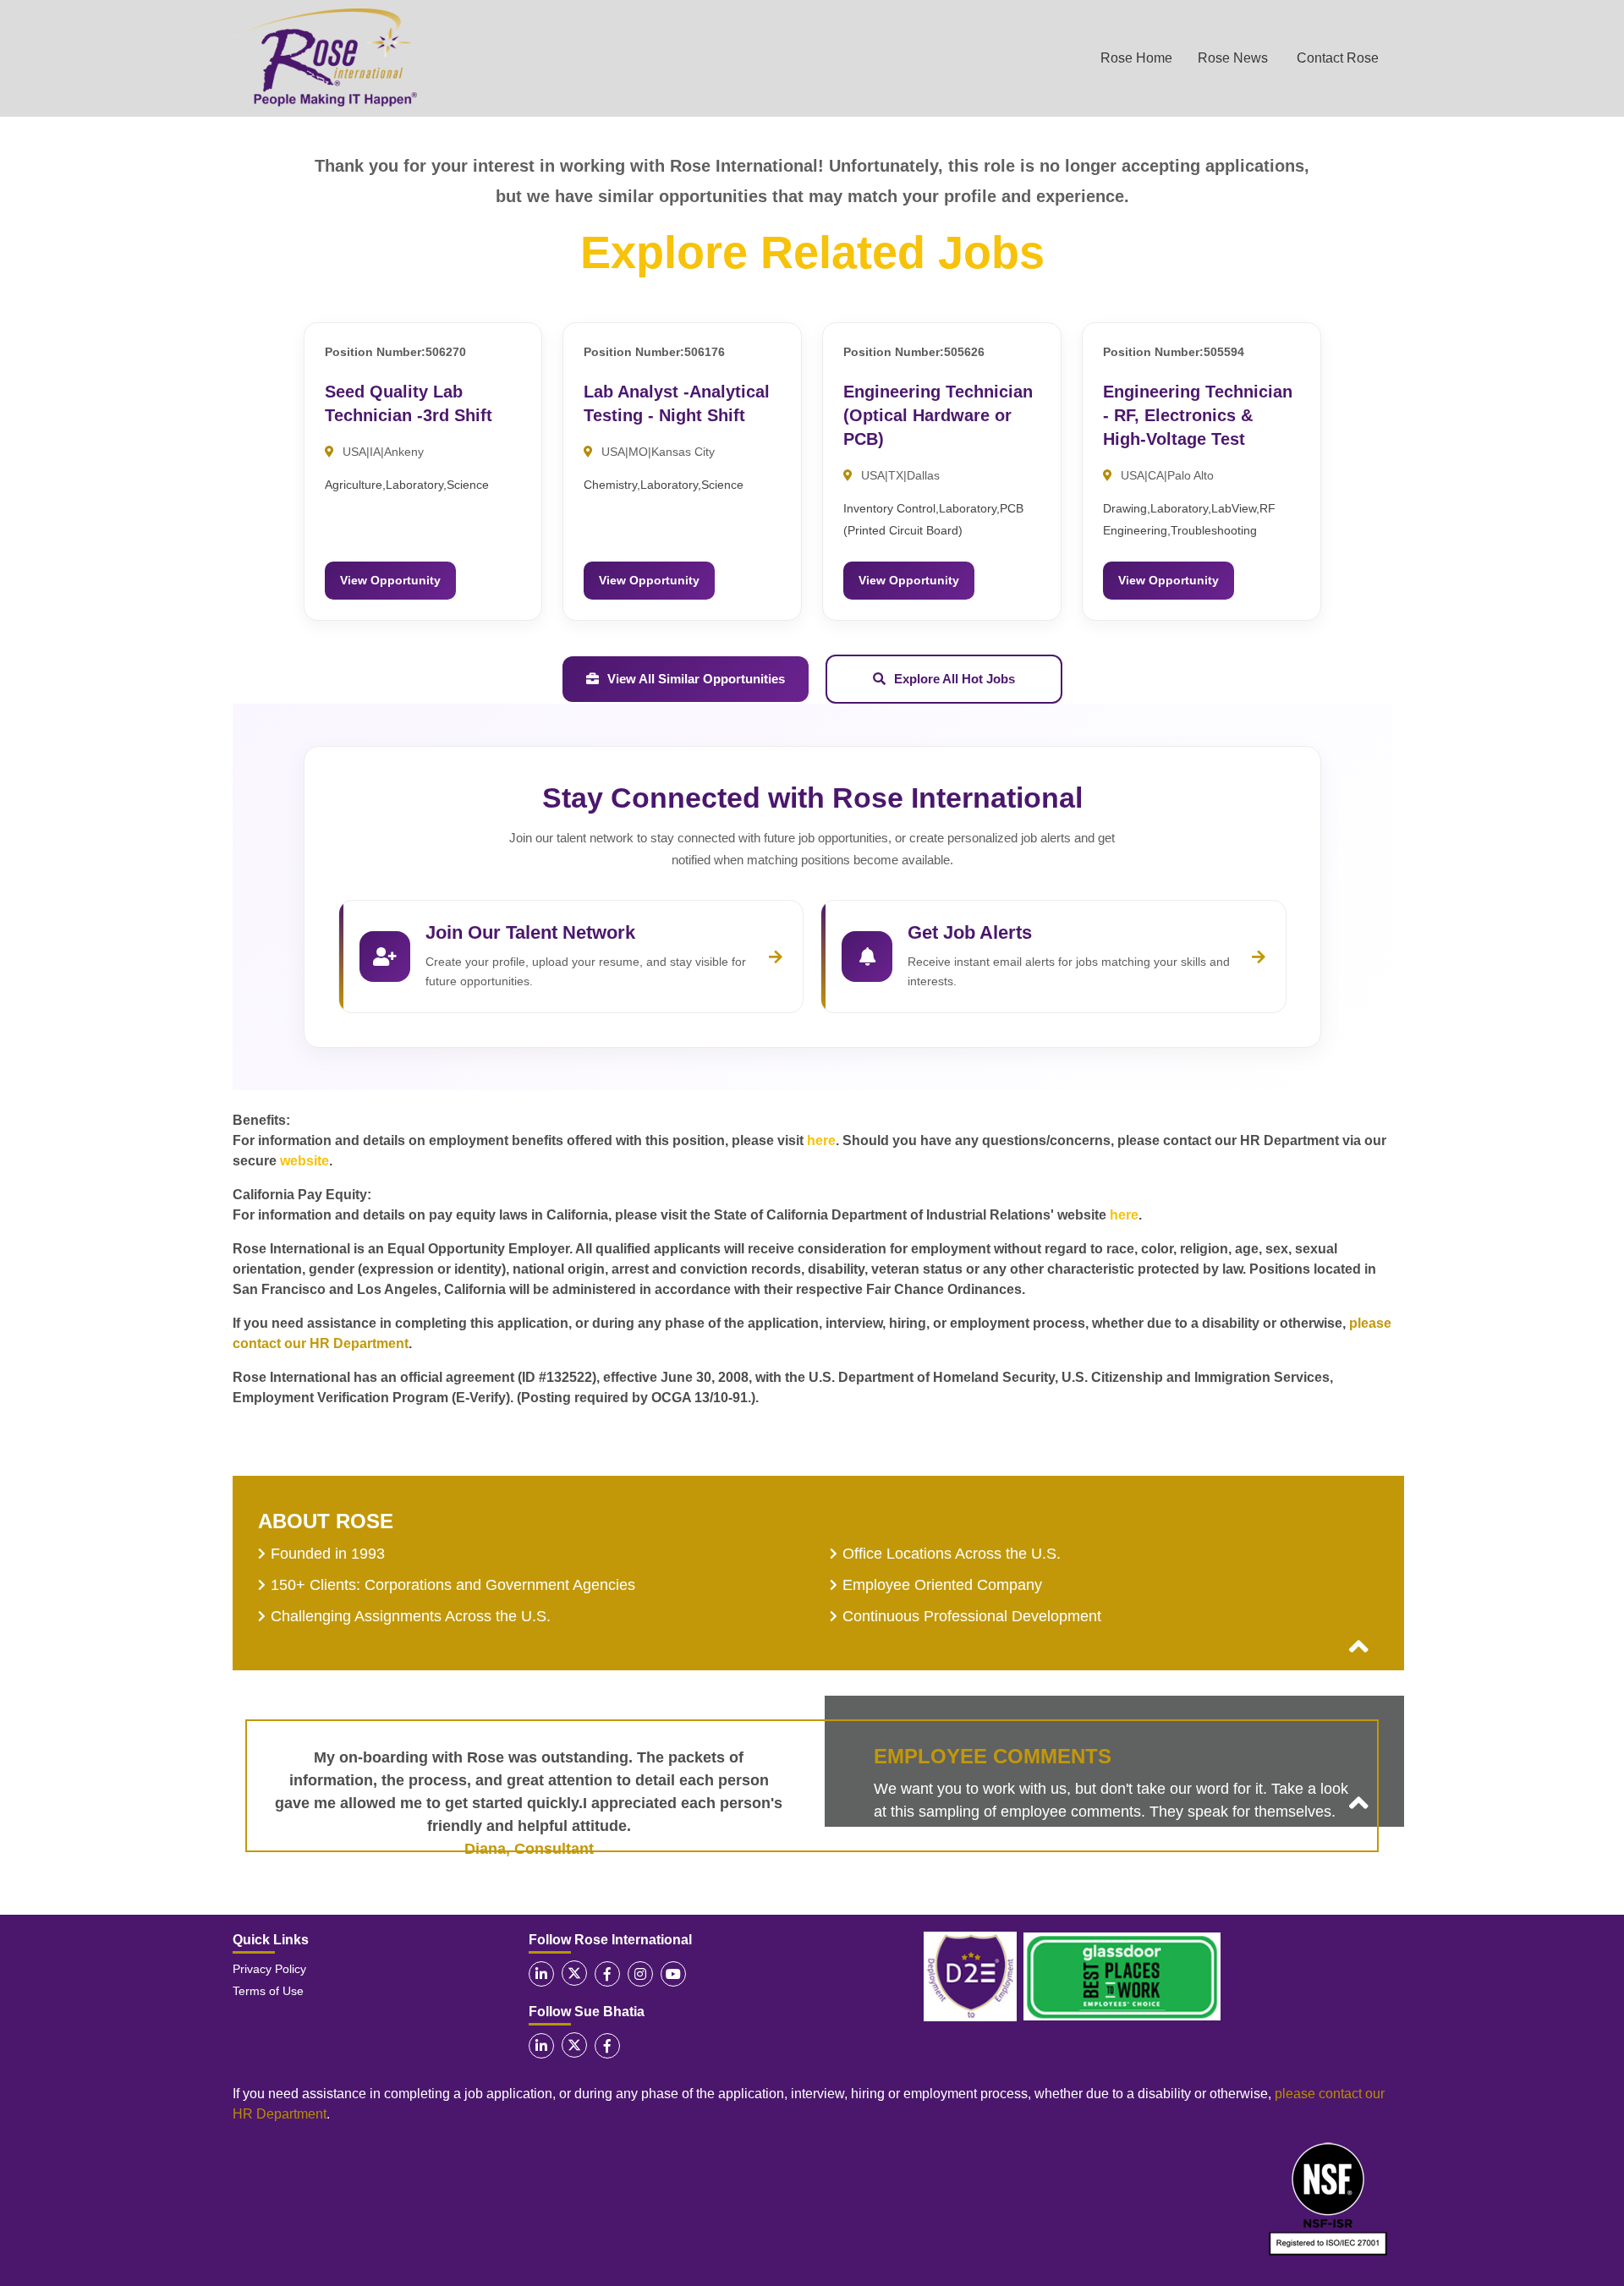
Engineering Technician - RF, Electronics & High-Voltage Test (1198, 415)
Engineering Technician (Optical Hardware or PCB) (938, 415)
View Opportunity (390, 580)
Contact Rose (1338, 58)
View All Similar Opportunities (696, 679)
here (821, 1140)
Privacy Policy (269, 1969)
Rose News (1233, 58)
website (304, 1161)
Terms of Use (268, 1991)
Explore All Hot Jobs (955, 679)
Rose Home (1136, 58)
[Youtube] (673, 1974)
